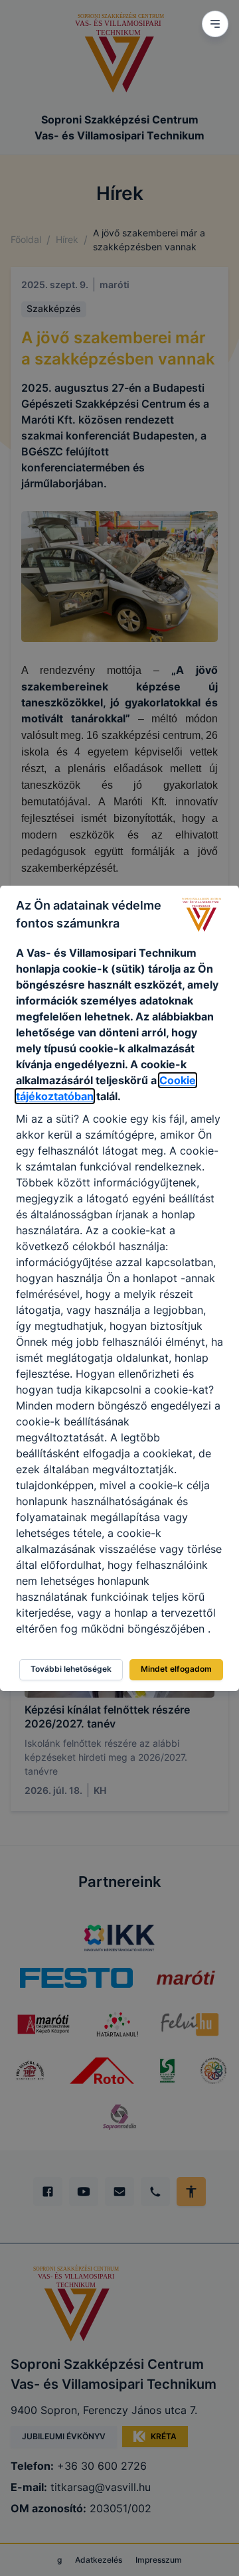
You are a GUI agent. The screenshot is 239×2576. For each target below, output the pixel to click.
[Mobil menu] (215, 24)
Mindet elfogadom (176, 1669)
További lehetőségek (71, 1669)
